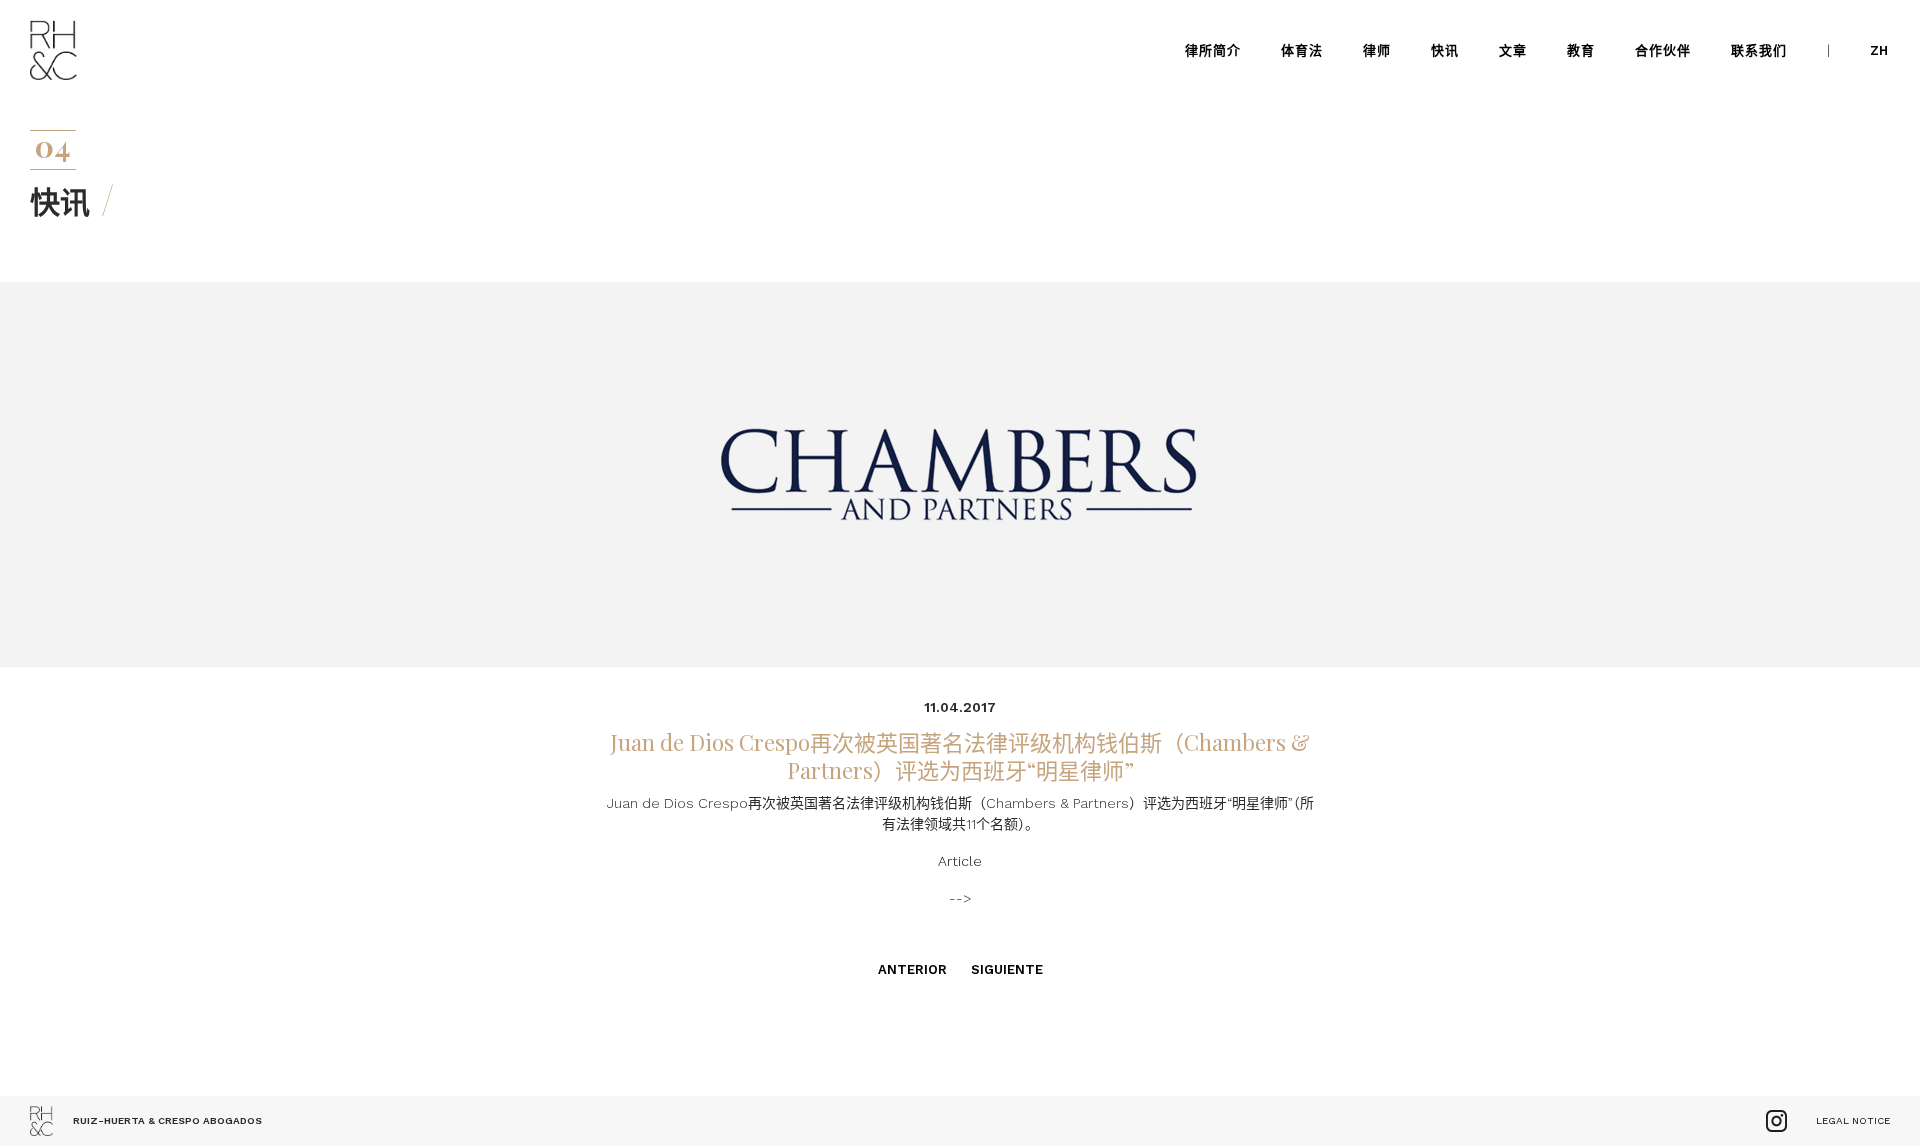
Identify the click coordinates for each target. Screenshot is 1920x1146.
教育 (1581, 50)
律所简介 (1213, 50)
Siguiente (1007, 969)
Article (960, 861)
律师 (1377, 50)
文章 (1513, 50)
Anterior (912, 969)
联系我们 (1759, 50)
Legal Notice (1853, 1120)
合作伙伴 (1663, 50)
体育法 (1302, 50)
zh (1879, 50)
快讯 (1445, 50)
